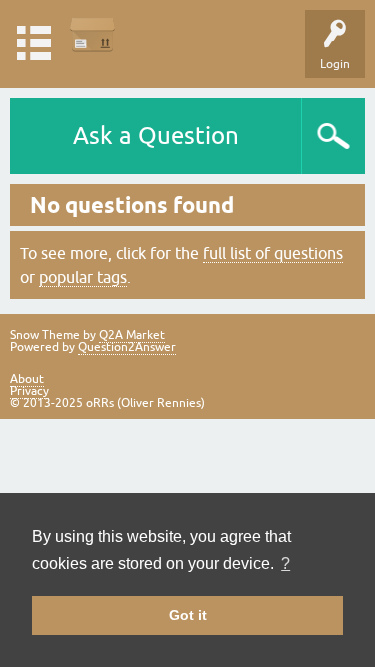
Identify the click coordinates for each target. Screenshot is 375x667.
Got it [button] (188, 615)
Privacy (29, 391)
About (27, 379)
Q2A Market (132, 335)
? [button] (285, 563)
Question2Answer (127, 347)
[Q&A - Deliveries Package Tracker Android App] (92, 34)
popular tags (83, 277)
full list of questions (273, 253)
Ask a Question (156, 135)
